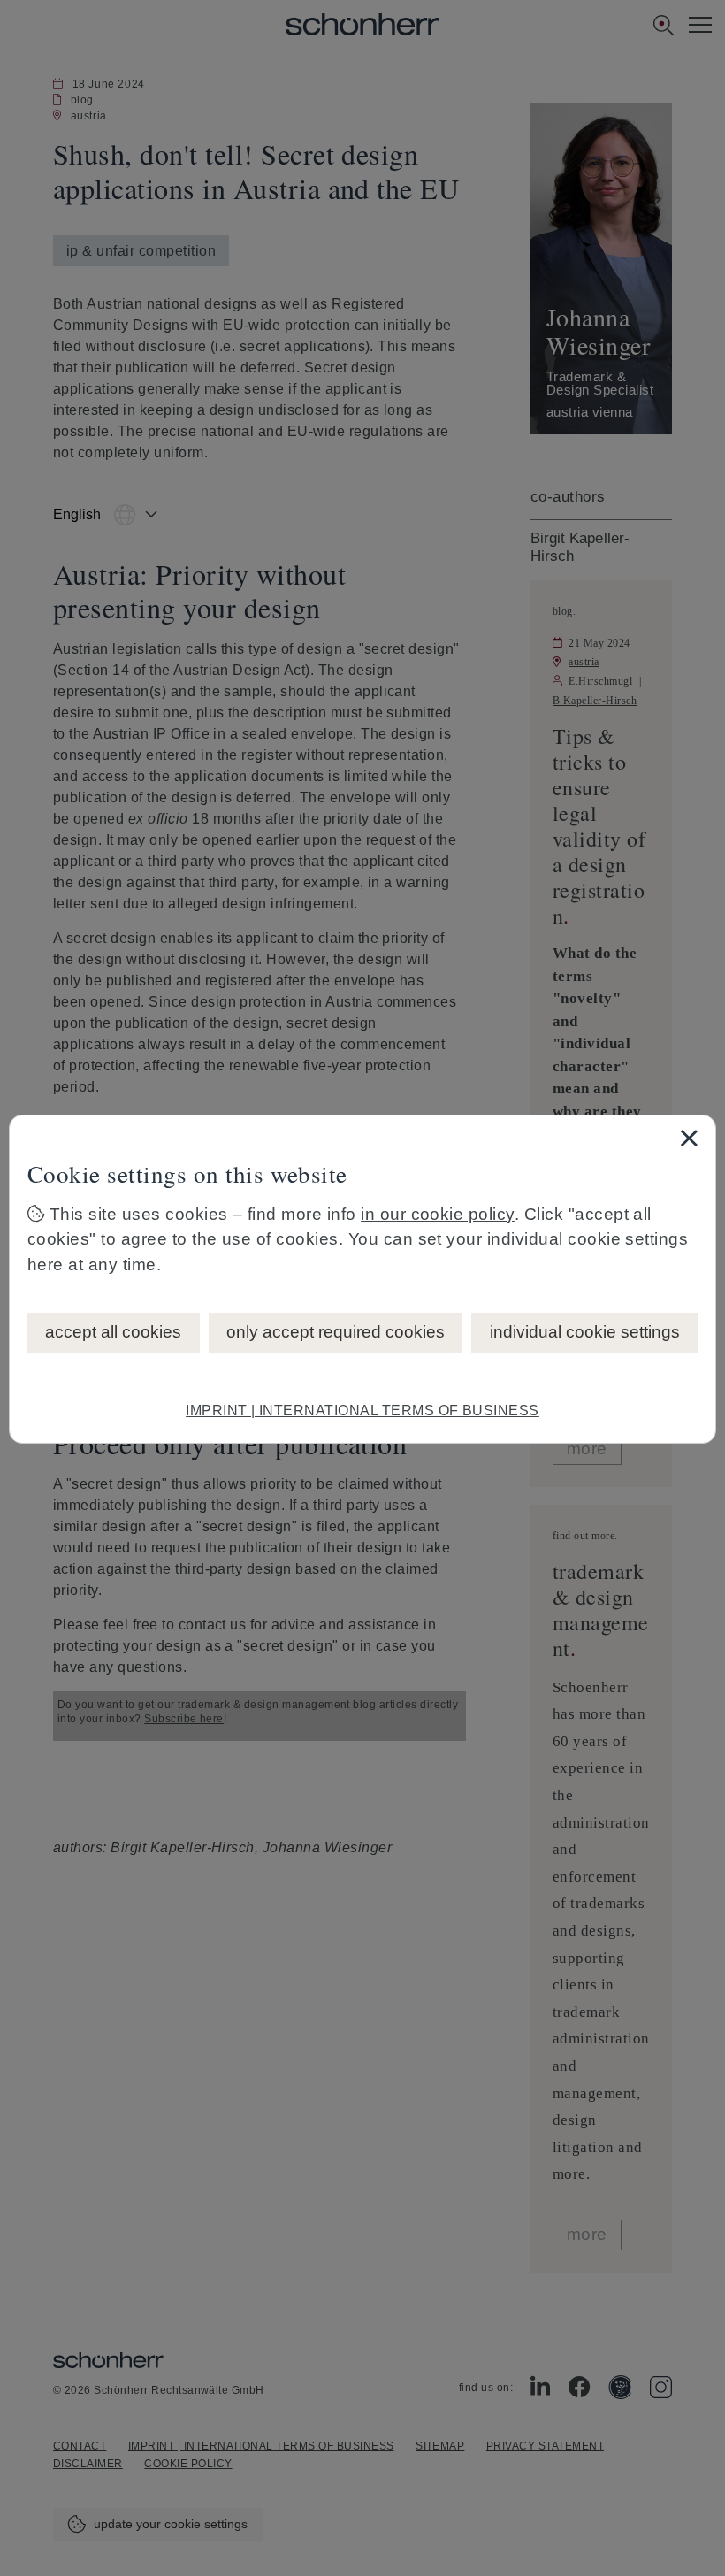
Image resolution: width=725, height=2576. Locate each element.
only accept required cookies (336, 1332)
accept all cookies (113, 1332)
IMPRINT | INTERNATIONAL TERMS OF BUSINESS (362, 1411)
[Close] (689, 1138)
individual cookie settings (585, 1332)
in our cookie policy (438, 1214)
